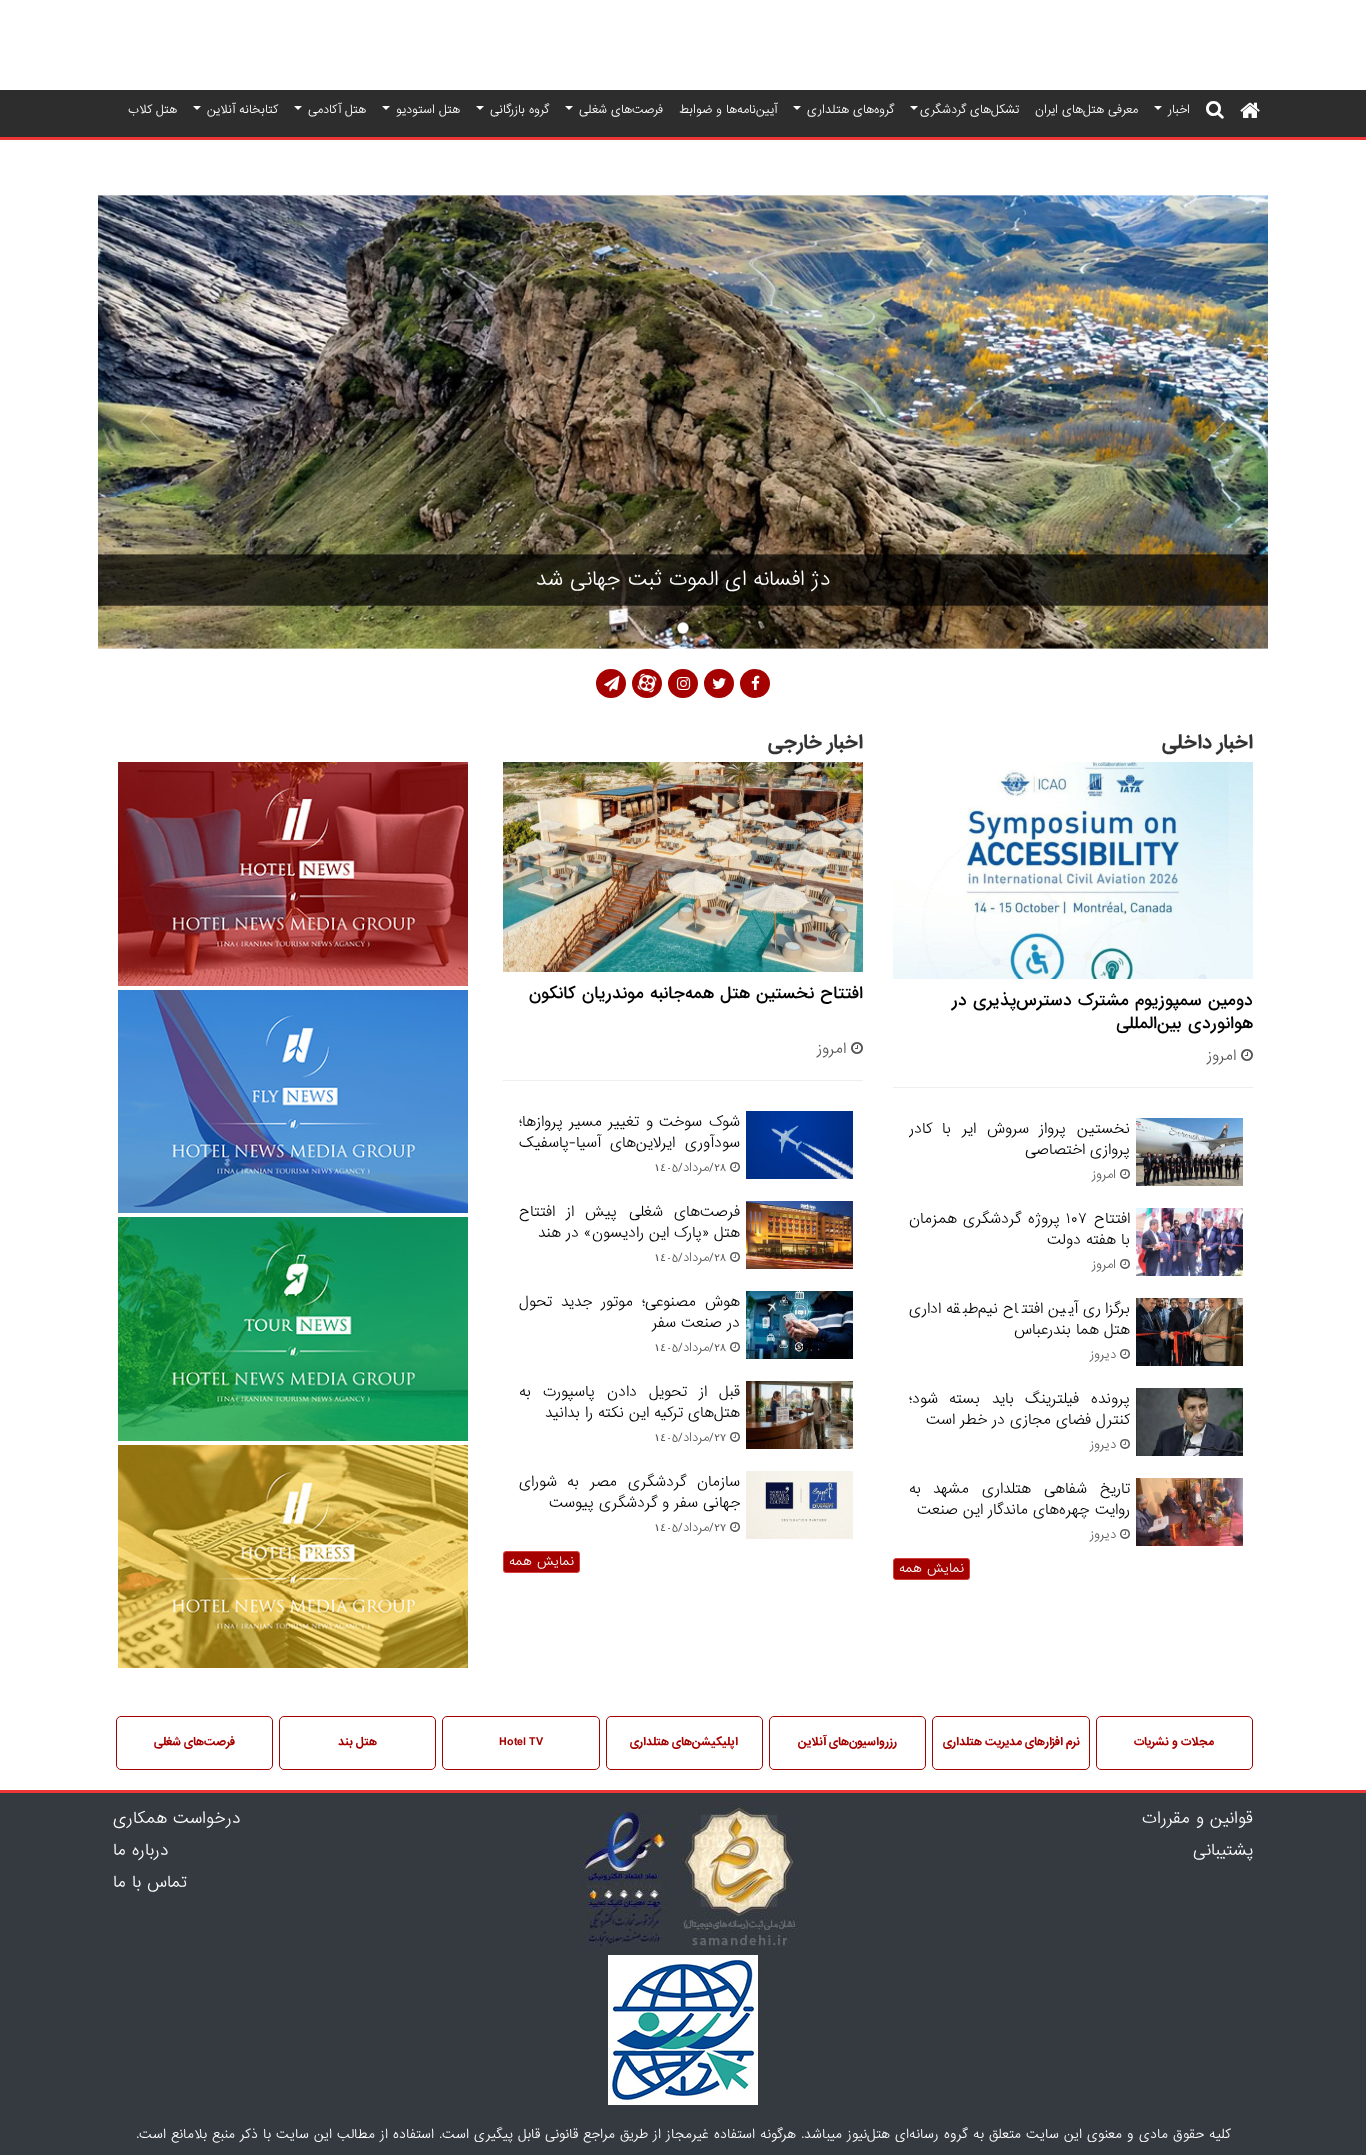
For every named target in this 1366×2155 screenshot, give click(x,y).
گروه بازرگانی (517, 109)
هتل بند (357, 1742)
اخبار (1177, 109)
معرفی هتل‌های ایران (1086, 109)
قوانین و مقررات (1197, 1819)
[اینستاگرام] (683, 683)
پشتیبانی (1223, 1851)
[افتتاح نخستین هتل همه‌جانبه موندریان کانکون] (683, 868)
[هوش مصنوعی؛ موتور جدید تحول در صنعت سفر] (796, 1346)
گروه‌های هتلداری (848, 109)
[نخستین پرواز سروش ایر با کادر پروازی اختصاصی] (1186, 1173)
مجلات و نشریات (1174, 1742)
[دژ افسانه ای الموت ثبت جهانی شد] (683, 422)
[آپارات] (647, 683)
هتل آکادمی (335, 109)
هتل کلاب (152, 109)
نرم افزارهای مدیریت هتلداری (1011, 1742)
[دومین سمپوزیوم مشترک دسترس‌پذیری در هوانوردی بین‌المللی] (1073, 872)
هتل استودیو (426, 109)
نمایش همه (931, 1568)
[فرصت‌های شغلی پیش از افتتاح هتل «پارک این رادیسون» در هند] (796, 1256)
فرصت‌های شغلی (619, 109)
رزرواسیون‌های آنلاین (847, 1742)
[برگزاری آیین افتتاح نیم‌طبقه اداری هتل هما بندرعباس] (1186, 1353)
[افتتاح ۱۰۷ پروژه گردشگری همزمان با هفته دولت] (1186, 1263)
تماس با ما (150, 1883)
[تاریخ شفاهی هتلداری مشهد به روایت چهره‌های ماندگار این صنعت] (1186, 1533)
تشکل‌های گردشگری (969, 109)
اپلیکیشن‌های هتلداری (684, 1742)
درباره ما (140, 1851)
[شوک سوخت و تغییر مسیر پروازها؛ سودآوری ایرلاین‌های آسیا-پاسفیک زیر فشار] (796, 1166)
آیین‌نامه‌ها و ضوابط (728, 109)
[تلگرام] (611, 683)
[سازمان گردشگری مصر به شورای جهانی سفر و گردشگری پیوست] (796, 1526)
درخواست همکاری (176, 1819)
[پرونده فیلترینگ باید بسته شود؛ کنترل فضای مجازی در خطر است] (1186, 1443)
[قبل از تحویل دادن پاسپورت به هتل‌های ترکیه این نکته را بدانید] (796, 1436)
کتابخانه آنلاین (240, 109)
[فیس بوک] (755, 683)
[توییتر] (719, 683)
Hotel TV (521, 1742)
